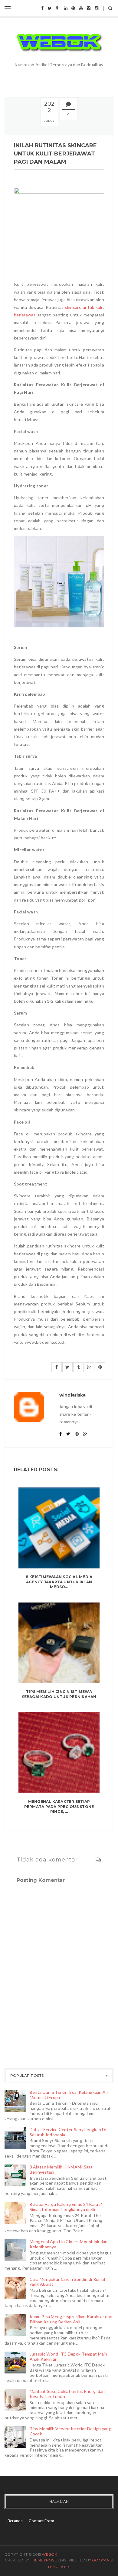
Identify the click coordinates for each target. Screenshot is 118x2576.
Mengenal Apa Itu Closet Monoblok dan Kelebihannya (69, 2244)
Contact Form (41, 2521)
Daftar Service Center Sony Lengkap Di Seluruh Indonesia (68, 2132)
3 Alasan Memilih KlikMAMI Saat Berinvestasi (61, 2169)
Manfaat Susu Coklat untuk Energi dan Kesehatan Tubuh (67, 2394)
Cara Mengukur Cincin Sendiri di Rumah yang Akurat (68, 2282)
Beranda (15, 2521)
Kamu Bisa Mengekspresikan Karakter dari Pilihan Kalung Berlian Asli (71, 2319)
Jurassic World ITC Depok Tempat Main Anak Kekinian (69, 2356)
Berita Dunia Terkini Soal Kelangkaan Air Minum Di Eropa (69, 2095)
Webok (49, 2554)
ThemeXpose (43, 2560)
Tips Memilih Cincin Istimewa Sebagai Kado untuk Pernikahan (59, 1694)
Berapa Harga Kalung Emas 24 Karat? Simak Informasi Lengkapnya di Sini (66, 2207)
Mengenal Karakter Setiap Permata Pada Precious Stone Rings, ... (59, 1807)
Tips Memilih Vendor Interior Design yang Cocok (70, 2431)
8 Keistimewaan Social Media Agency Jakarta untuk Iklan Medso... (59, 1582)
